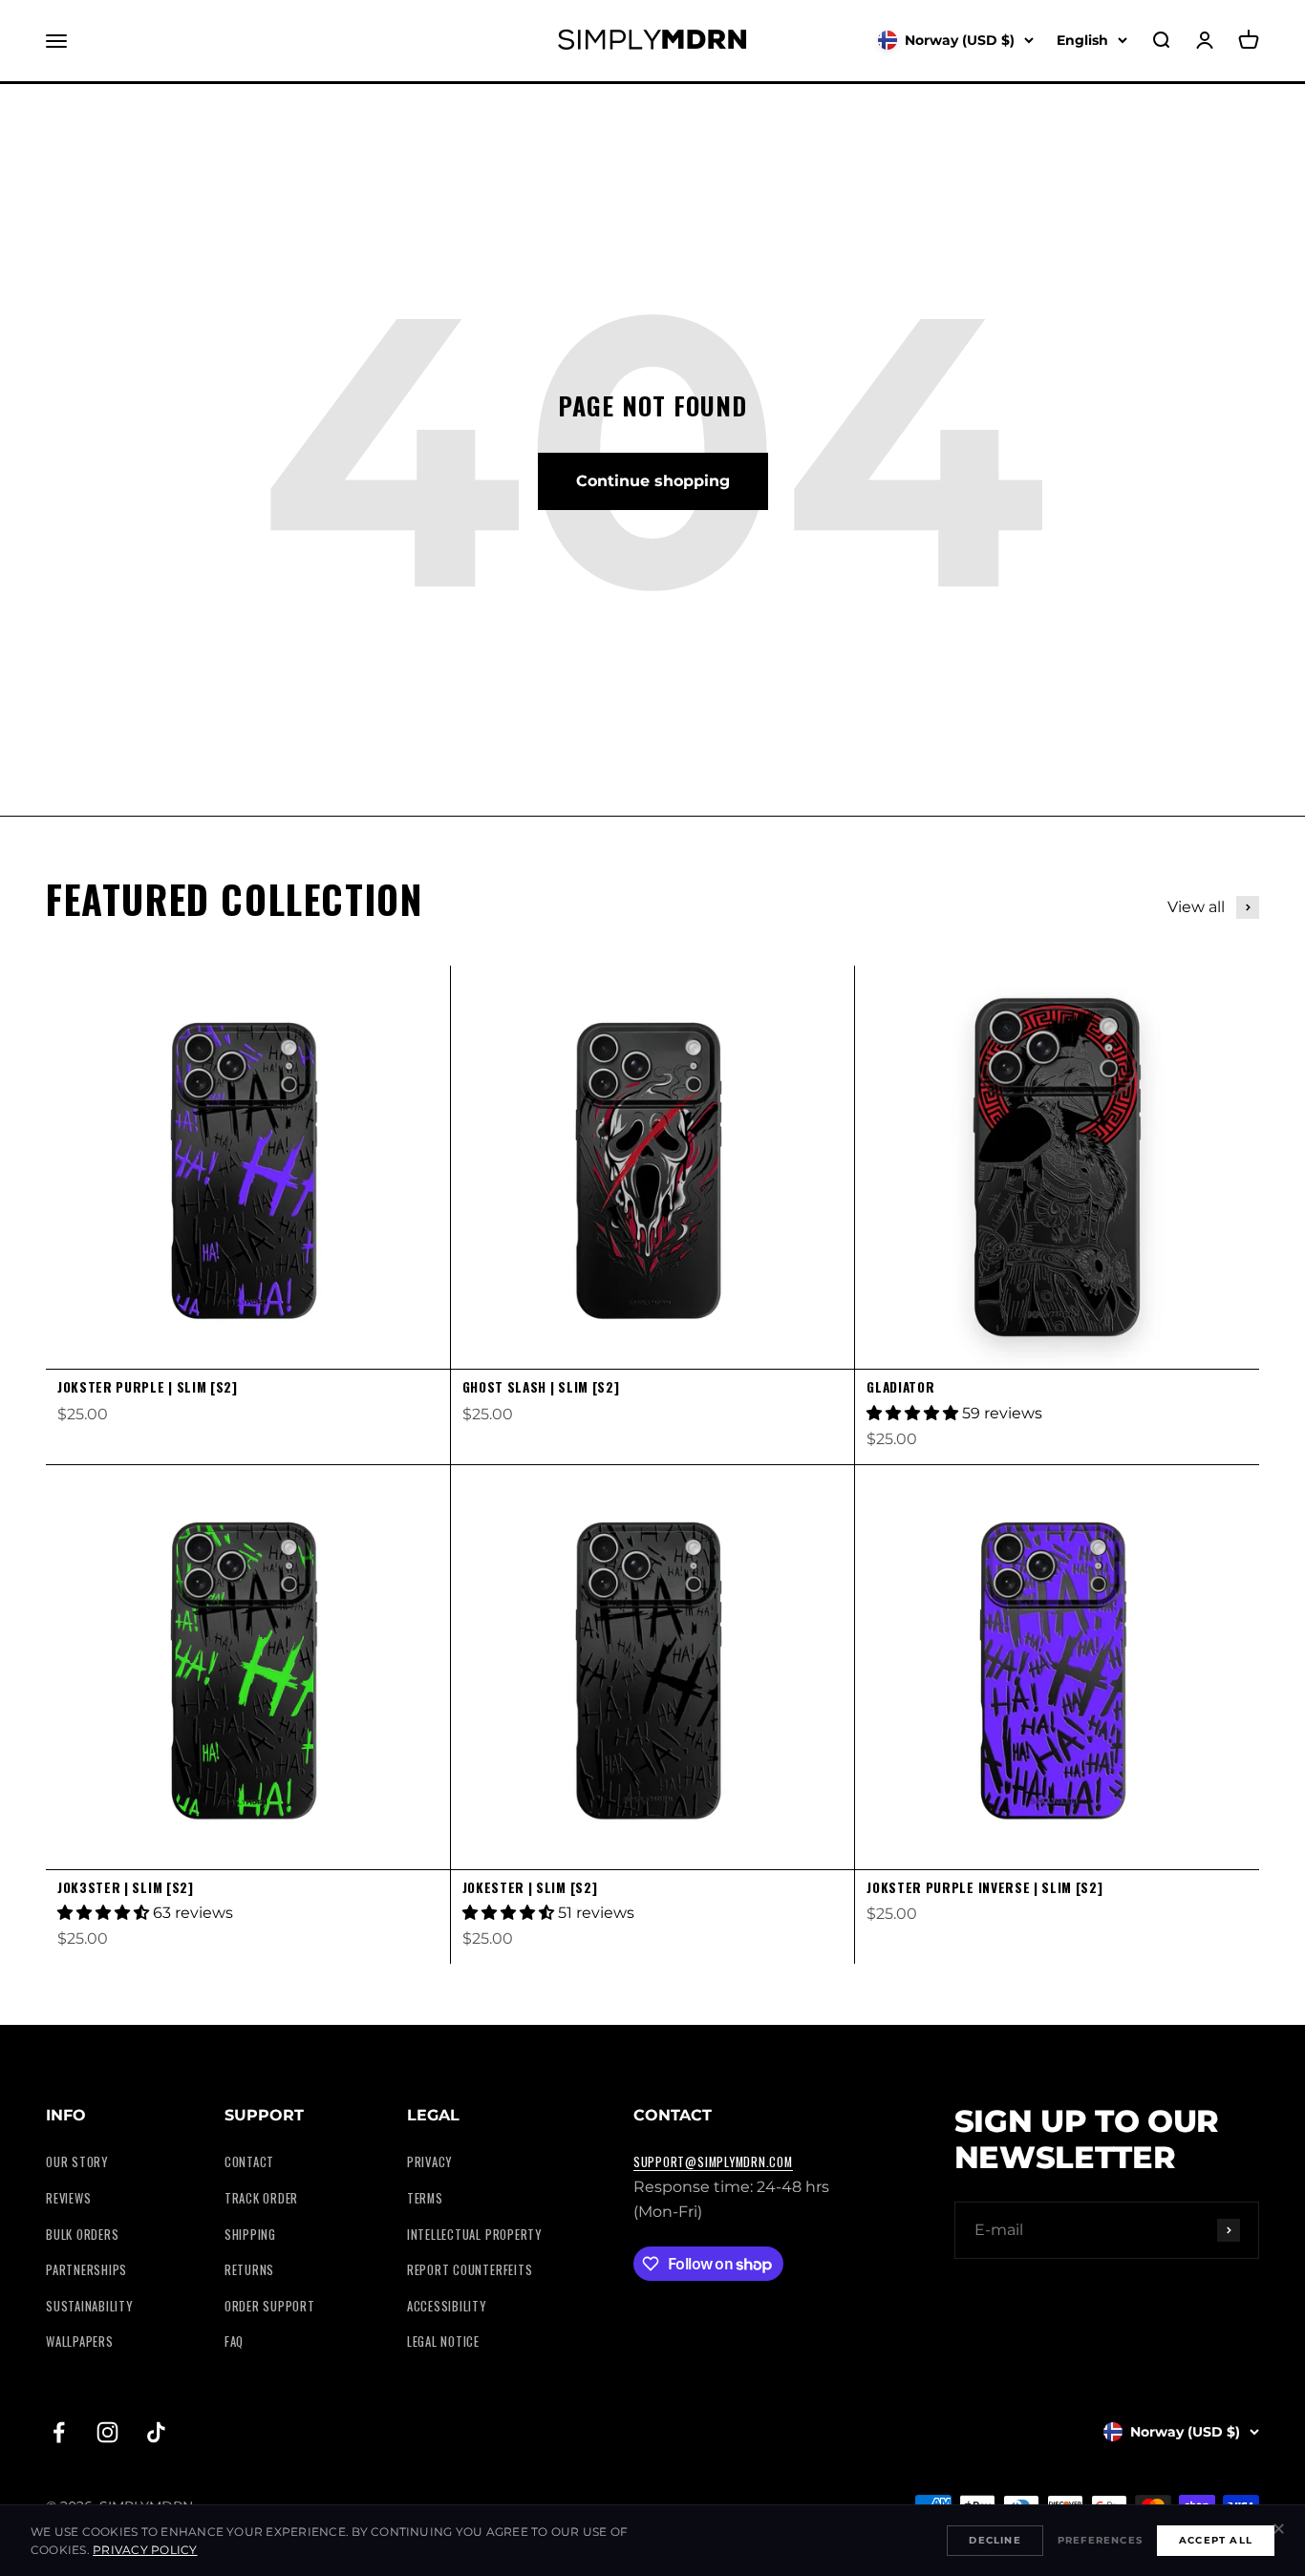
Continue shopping (653, 481)
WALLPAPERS (80, 2342)
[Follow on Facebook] (59, 2432)
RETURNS (249, 2270)
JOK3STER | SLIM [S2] (126, 1887)
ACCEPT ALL (1216, 2540)
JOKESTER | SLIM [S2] (530, 1887)
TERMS (425, 2198)
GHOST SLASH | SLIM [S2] (541, 1387)
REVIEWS (68, 2198)
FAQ (234, 2342)
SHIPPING (250, 2235)
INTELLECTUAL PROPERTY (474, 2235)
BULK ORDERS (82, 2235)
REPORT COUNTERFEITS (470, 2270)
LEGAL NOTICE (443, 2342)
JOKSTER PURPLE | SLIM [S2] (148, 1387)
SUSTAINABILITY (89, 2306)
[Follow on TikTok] (156, 2432)
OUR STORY (77, 2162)
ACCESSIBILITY (447, 2306)
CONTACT (249, 2162)
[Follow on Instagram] (107, 2432)
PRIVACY (429, 2162)
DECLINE (995, 2540)
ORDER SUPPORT (270, 2306)
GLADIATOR (900, 1387)
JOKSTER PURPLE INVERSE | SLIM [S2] (984, 1887)
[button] (914, 1413)
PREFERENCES (1100, 2540)
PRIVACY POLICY (145, 2550)
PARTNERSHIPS (86, 2270)
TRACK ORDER (261, 2198)
